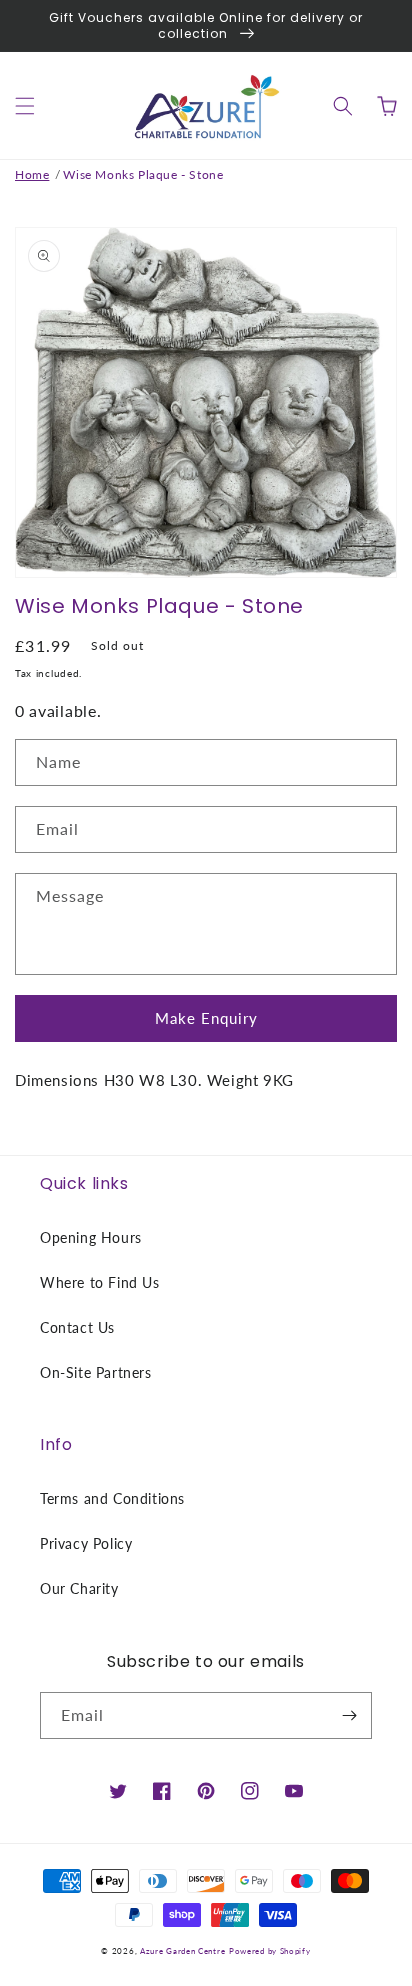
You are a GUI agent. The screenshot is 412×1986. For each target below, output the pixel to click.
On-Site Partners (96, 1372)
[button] (25, 106)
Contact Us (77, 1327)
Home (32, 174)
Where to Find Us (100, 1282)
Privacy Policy (86, 1543)
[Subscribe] (349, 1715)
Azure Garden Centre (182, 1951)
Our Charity (79, 1588)
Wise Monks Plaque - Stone (143, 174)
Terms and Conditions (112, 1498)
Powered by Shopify (270, 1951)
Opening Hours (91, 1237)
